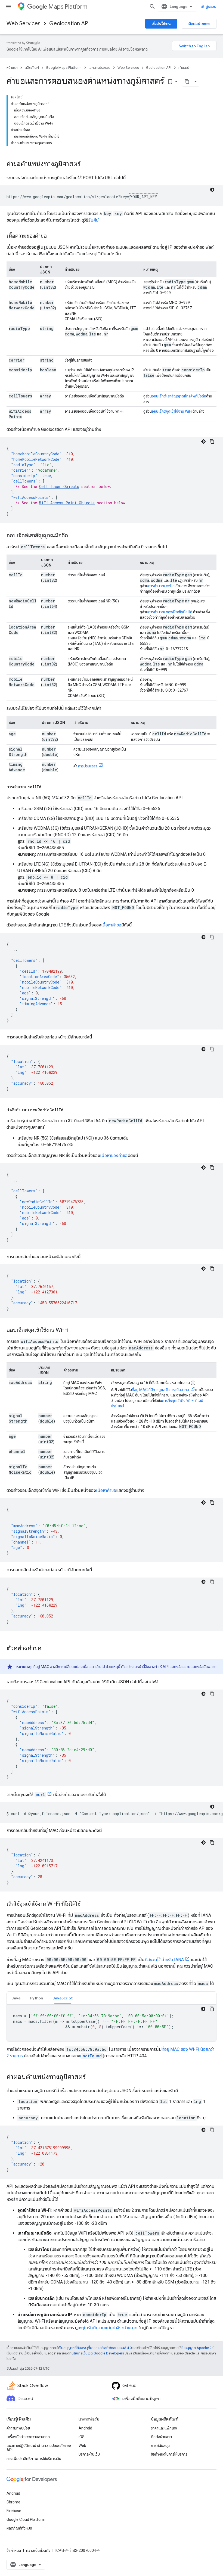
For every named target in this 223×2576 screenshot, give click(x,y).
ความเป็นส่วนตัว (38, 2550)
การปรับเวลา (88, 766)
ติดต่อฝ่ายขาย (199, 24)
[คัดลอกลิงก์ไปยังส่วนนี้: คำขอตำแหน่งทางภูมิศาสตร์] (86, 164)
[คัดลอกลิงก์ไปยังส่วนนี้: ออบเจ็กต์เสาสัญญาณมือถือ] (73, 536)
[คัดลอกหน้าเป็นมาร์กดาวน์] (187, 82)
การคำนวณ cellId (161, 586)
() (92, 2056)
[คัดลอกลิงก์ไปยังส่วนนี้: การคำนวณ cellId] (47, 787)
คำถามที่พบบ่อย (18, 2428)
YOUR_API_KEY (144, 197)
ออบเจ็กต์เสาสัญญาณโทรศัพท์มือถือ (179, 396)
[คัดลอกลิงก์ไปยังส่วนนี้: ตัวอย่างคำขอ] (47, 1649)
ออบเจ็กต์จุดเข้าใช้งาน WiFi (172, 411)
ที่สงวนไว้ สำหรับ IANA (164, 1960)
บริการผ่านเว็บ (89, 2454)
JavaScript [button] (63, 1998)
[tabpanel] (112, 2023)
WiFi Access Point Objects (67, 503)
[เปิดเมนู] (9, 7)
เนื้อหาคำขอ (111, 925)
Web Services (24, 24)
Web (82, 2446)
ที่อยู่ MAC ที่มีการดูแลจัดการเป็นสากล (160, 1390)
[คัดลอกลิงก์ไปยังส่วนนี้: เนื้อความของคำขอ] (52, 236)
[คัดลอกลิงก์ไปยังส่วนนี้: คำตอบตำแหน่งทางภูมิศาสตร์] (91, 2077)
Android (85, 2428)
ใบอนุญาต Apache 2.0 (198, 2348)
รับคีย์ (93, 220)
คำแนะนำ (185, 68)
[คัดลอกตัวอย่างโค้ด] (212, 441)
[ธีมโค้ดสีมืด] (212, 190)
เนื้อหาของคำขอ (114, 1155)
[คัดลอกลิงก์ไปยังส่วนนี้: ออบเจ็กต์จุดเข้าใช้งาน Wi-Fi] (74, 1330)
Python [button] (37, 1998)
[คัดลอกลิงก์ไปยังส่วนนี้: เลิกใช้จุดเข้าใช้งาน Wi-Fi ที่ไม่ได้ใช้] (86, 1904)
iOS (82, 2437)
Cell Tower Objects (59, 486)
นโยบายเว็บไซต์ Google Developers (98, 2353)
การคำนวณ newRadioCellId (170, 612)
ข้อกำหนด (14, 2550)
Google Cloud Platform (26, 2519)
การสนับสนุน (160, 2446)
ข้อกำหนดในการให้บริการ (169, 2454)
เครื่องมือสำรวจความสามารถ (28, 2437)
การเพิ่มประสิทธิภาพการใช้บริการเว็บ (34, 2459)
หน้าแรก (12, 68)
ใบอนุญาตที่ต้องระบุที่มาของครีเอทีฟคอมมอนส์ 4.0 (96, 2348)
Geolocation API (69, 24)
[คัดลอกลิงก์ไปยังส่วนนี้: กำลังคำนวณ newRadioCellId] (69, 1110)
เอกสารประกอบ (100, 68)
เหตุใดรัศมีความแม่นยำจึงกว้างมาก (107, 2328)
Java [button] (16, 1998)
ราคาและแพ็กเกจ (164, 2428)
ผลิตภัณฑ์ (32, 68)
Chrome (13, 2502)
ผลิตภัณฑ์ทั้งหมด (19, 2528)
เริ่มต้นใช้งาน (161, 24)
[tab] (16, 1998)
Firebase (14, 2511)
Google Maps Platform (64, 68)
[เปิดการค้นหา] (152, 7)
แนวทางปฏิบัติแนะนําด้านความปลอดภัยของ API (39, 2448)
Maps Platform (68, 7)
